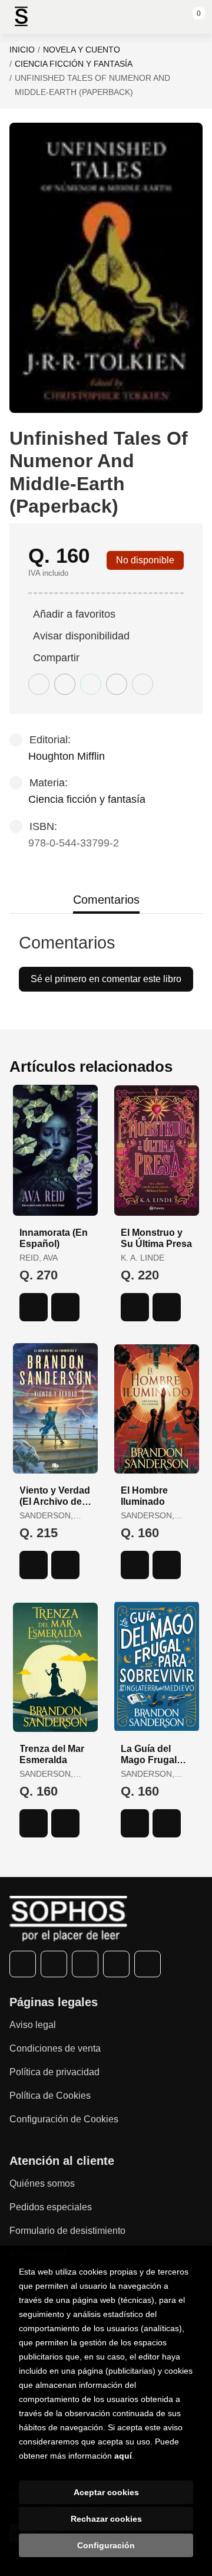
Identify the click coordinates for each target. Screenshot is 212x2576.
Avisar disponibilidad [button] (81, 636)
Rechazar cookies (106, 2519)
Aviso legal (33, 2025)
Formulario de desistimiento (67, 2231)
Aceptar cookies (106, 2492)
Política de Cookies (50, 2096)
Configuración (106, 2545)
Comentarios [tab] (106, 900)
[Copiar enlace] (143, 684)
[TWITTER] (54, 1964)
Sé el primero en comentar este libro (106, 979)
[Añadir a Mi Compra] (34, 1307)
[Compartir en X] (65, 684)
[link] (65, 1307)
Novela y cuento (82, 50)
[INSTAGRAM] (85, 1964)
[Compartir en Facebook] (39, 684)
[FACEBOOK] (23, 1964)
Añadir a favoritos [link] (74, 614)
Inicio (22, 50)
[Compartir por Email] (117, 684)
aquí (123, 2456)
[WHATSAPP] (116, 1964)
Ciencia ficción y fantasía (74, 64)
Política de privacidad (54, 2072)
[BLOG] (148, 1964)
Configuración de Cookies (64, 2119)
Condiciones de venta (55, 2048)
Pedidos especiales (51, 2207)
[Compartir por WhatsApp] (91, 684)
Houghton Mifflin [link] (67, 756)
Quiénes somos (42, 2183)
